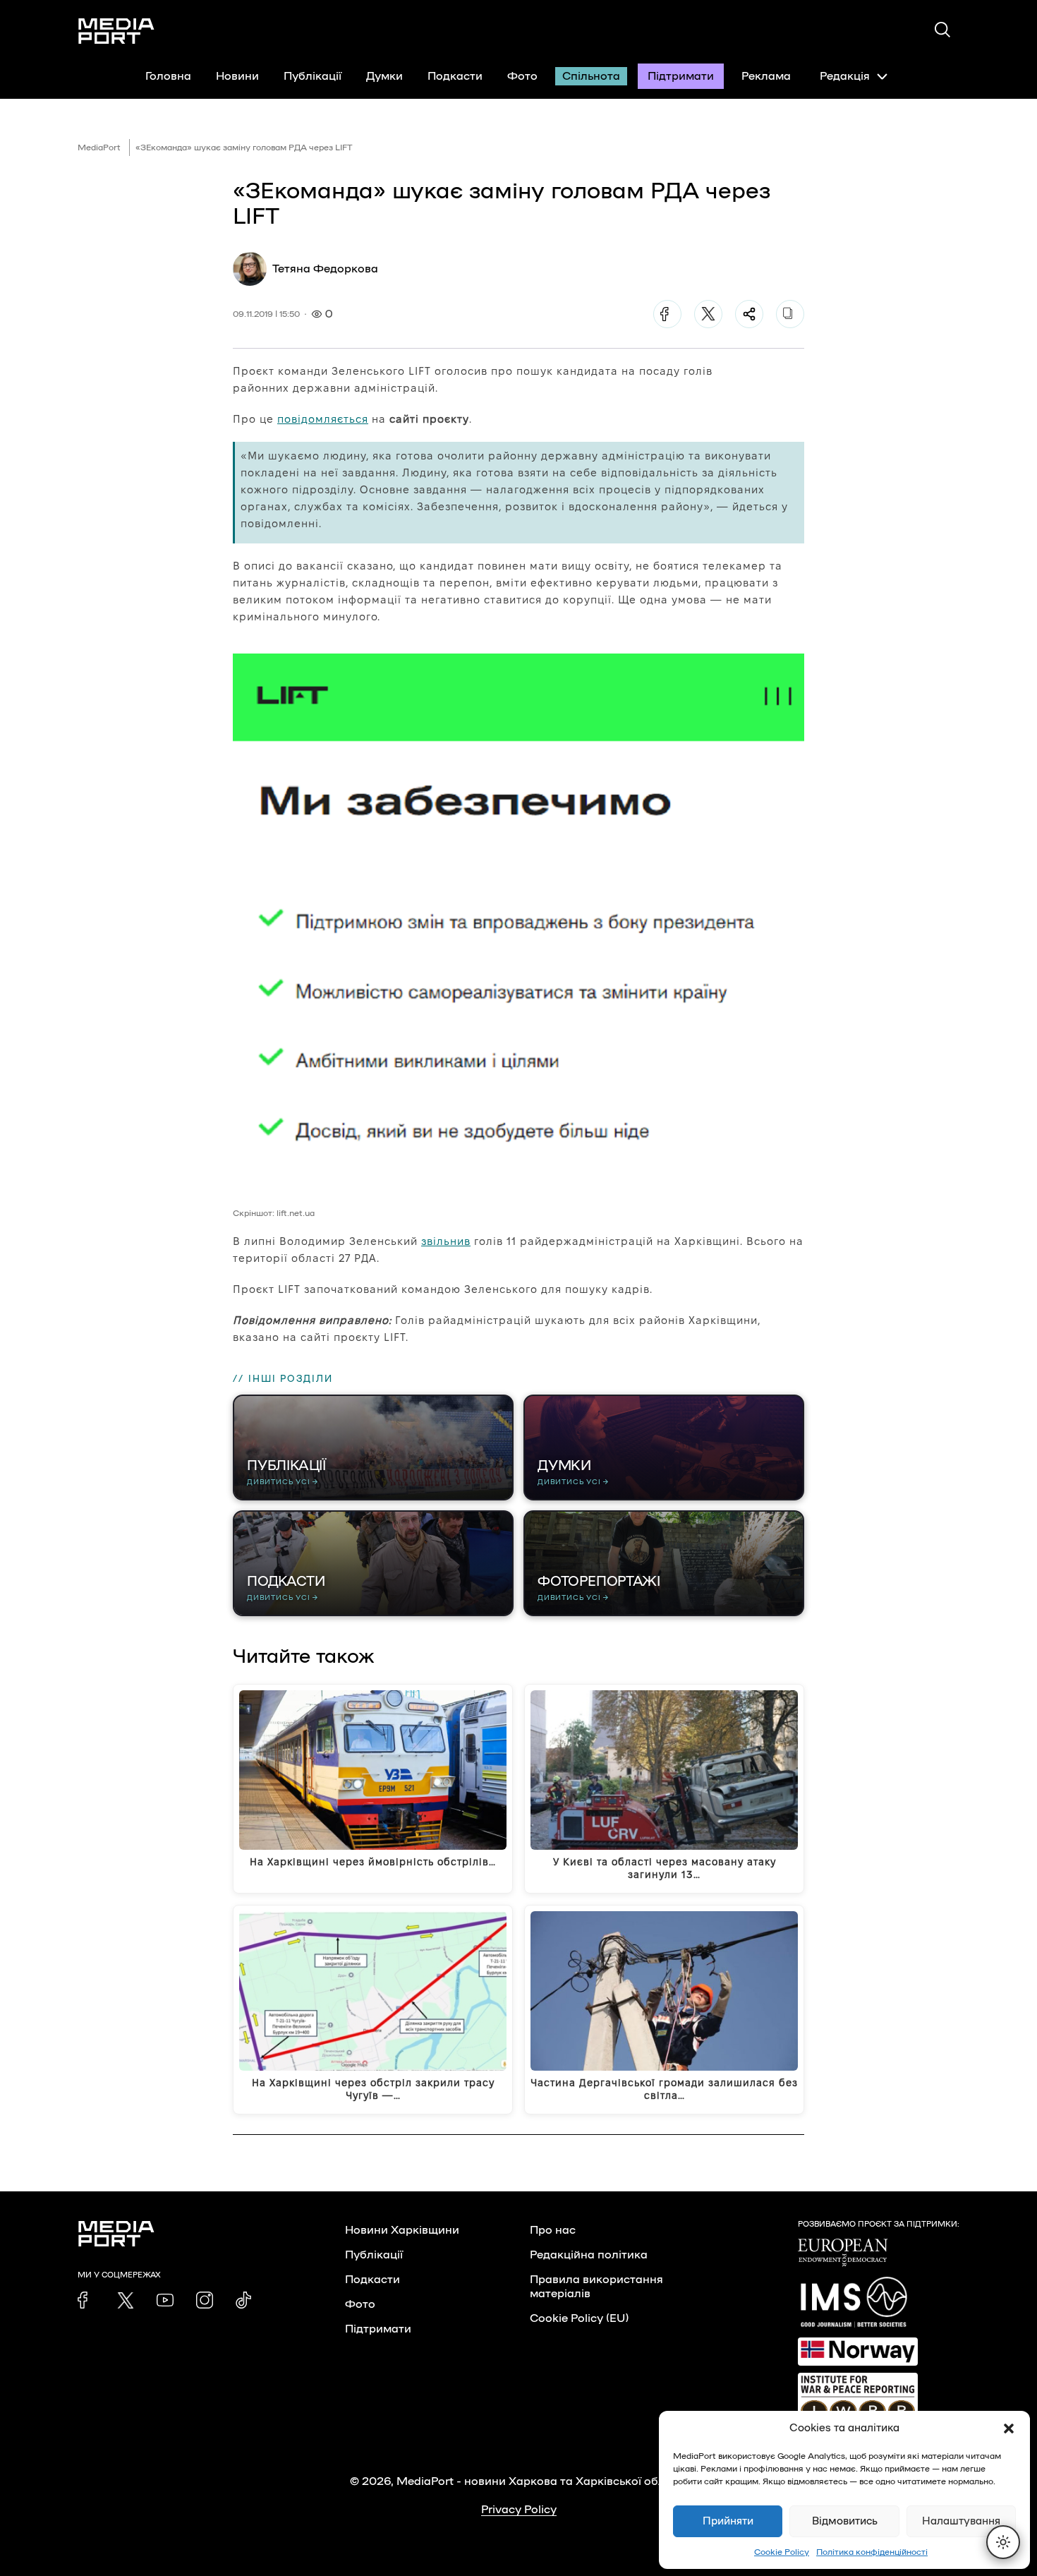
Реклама (766, 76)
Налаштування (961, 2521)
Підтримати (681, 76)
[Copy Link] (790, 314)
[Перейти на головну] (116, 31)
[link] (86, 2300)
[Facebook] (667, 314)
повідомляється (323, 419)
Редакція (845, 76)
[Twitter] (708, 314)
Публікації (313, 76)
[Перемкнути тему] (1003, 2542)
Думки (384, 76)
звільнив (446, 1241)
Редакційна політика (589, 2255)
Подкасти (455, 76)
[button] (1009, 2428)
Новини (237, 76)
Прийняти (728, 2521)
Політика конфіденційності (872, 2552)
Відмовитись (845, 2521)
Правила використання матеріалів (596, 2287)
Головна (168, 76)
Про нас (553, 2230)
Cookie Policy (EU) (579, 2318)
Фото (522, 76)
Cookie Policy (782, 2552)
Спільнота (591, 76)
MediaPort (99, 148)
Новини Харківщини (402, 2230)
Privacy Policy (519, 2510)
